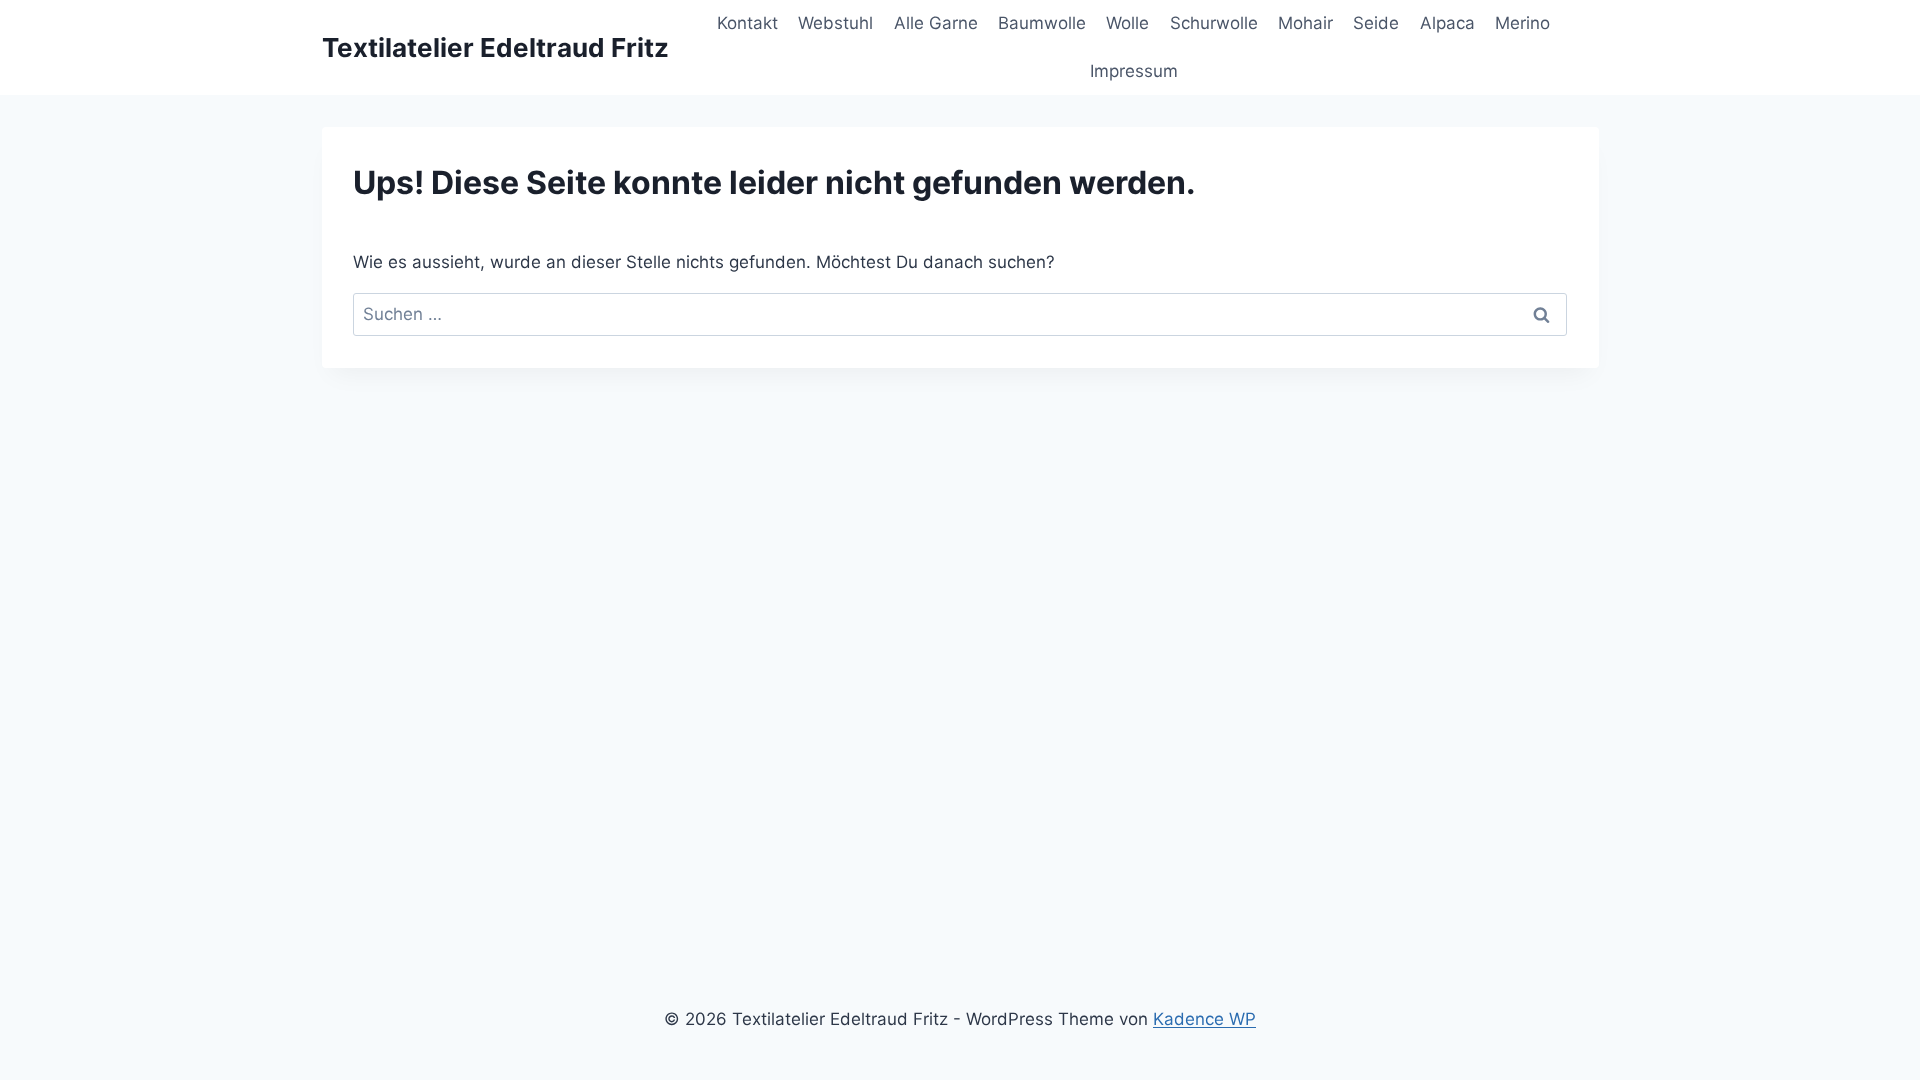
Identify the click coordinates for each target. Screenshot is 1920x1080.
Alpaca (1447, 23)
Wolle (1127, 23)
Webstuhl (835, 23)
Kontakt (747, 23)
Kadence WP (1204, 1019)
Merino (1522, 23)
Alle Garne (936, 23)
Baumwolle (1042, 23)
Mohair (1305, 23)
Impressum (1134, 71)
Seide (1376, 23)
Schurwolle (1214, 23)
